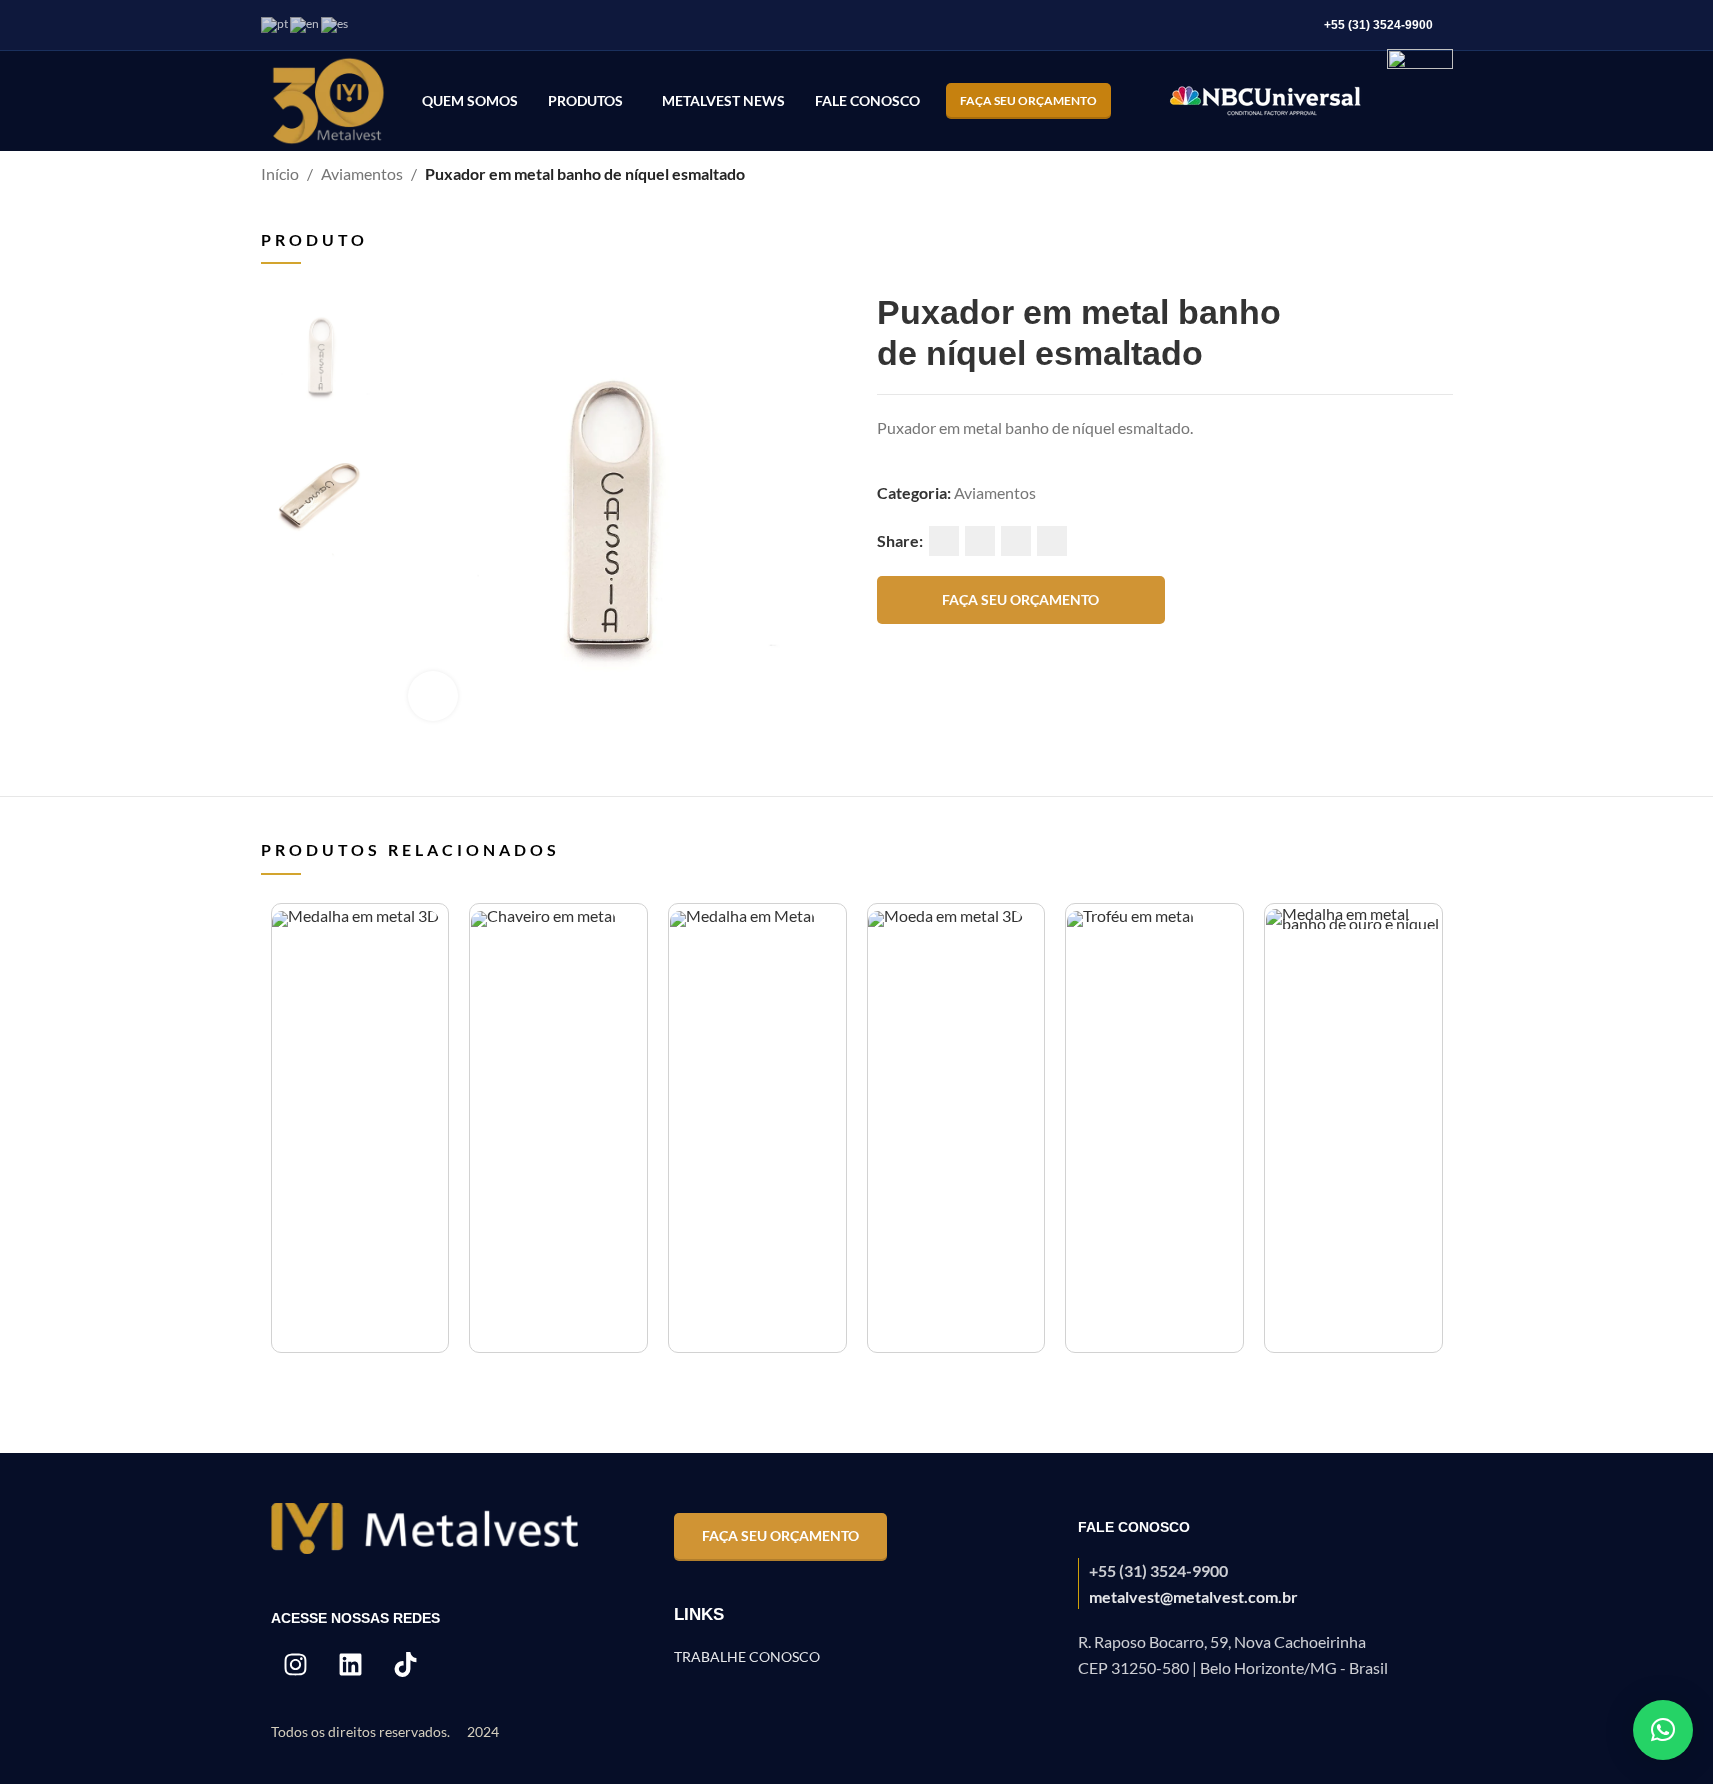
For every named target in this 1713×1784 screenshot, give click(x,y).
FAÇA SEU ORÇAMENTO (1028, 100)
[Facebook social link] (944, 541)
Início (280, 173)
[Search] (1139, 101)
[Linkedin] (351, 1664)
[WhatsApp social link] (1052, 541)
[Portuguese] (275, 23)
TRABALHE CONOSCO (747, 1656)
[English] (305, 23)
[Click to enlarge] (433, 696)
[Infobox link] (1260, 1583)
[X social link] (980, 541)
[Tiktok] (406, 1664)
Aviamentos (362, 173)
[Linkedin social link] (1016, 541)
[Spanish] (335, 23)
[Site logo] (328, 98)
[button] (1663, 1730)
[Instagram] (296, 1664)
